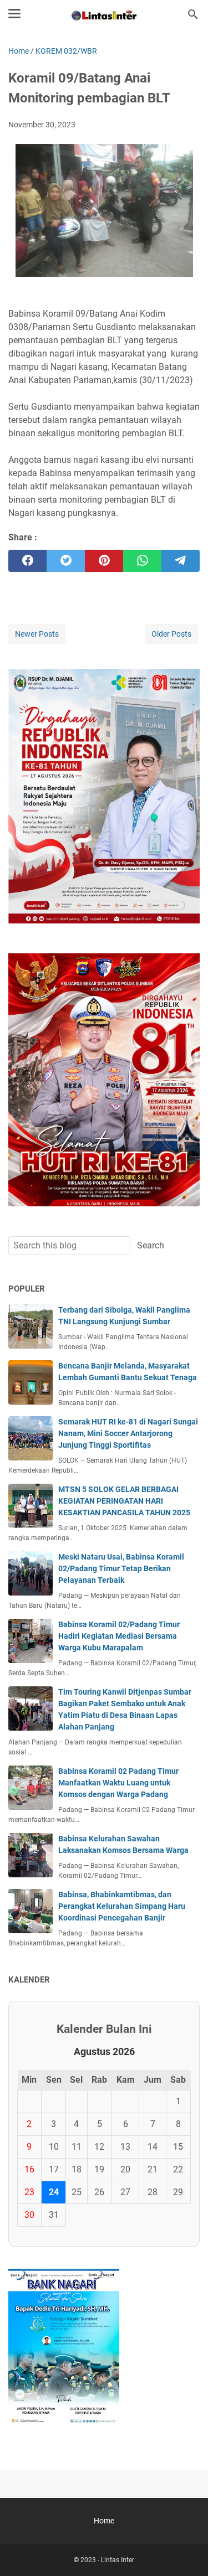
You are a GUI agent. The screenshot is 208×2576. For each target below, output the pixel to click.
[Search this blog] (193, 14)
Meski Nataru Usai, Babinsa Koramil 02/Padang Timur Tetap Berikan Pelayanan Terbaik (121, 1568)
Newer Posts (37, 634)
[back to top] (186, 2551)
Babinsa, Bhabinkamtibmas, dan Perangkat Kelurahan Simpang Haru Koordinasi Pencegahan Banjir (122, 1906)
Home (104, 2521)
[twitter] (66, 561)
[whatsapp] (142, 561)
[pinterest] (104, 561)
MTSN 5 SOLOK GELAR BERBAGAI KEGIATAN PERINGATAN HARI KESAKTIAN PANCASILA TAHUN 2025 (124, 1501)
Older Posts (171, 634)
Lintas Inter (118, 2560)
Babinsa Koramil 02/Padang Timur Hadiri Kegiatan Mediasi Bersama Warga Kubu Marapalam (119, 1636)
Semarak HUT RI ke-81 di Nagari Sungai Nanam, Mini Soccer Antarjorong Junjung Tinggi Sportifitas (128, 1433)
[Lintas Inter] (104, 14)
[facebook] (27, 561)
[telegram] (181, 561)
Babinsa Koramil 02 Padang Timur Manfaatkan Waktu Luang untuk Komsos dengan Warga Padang (118, 1783)
